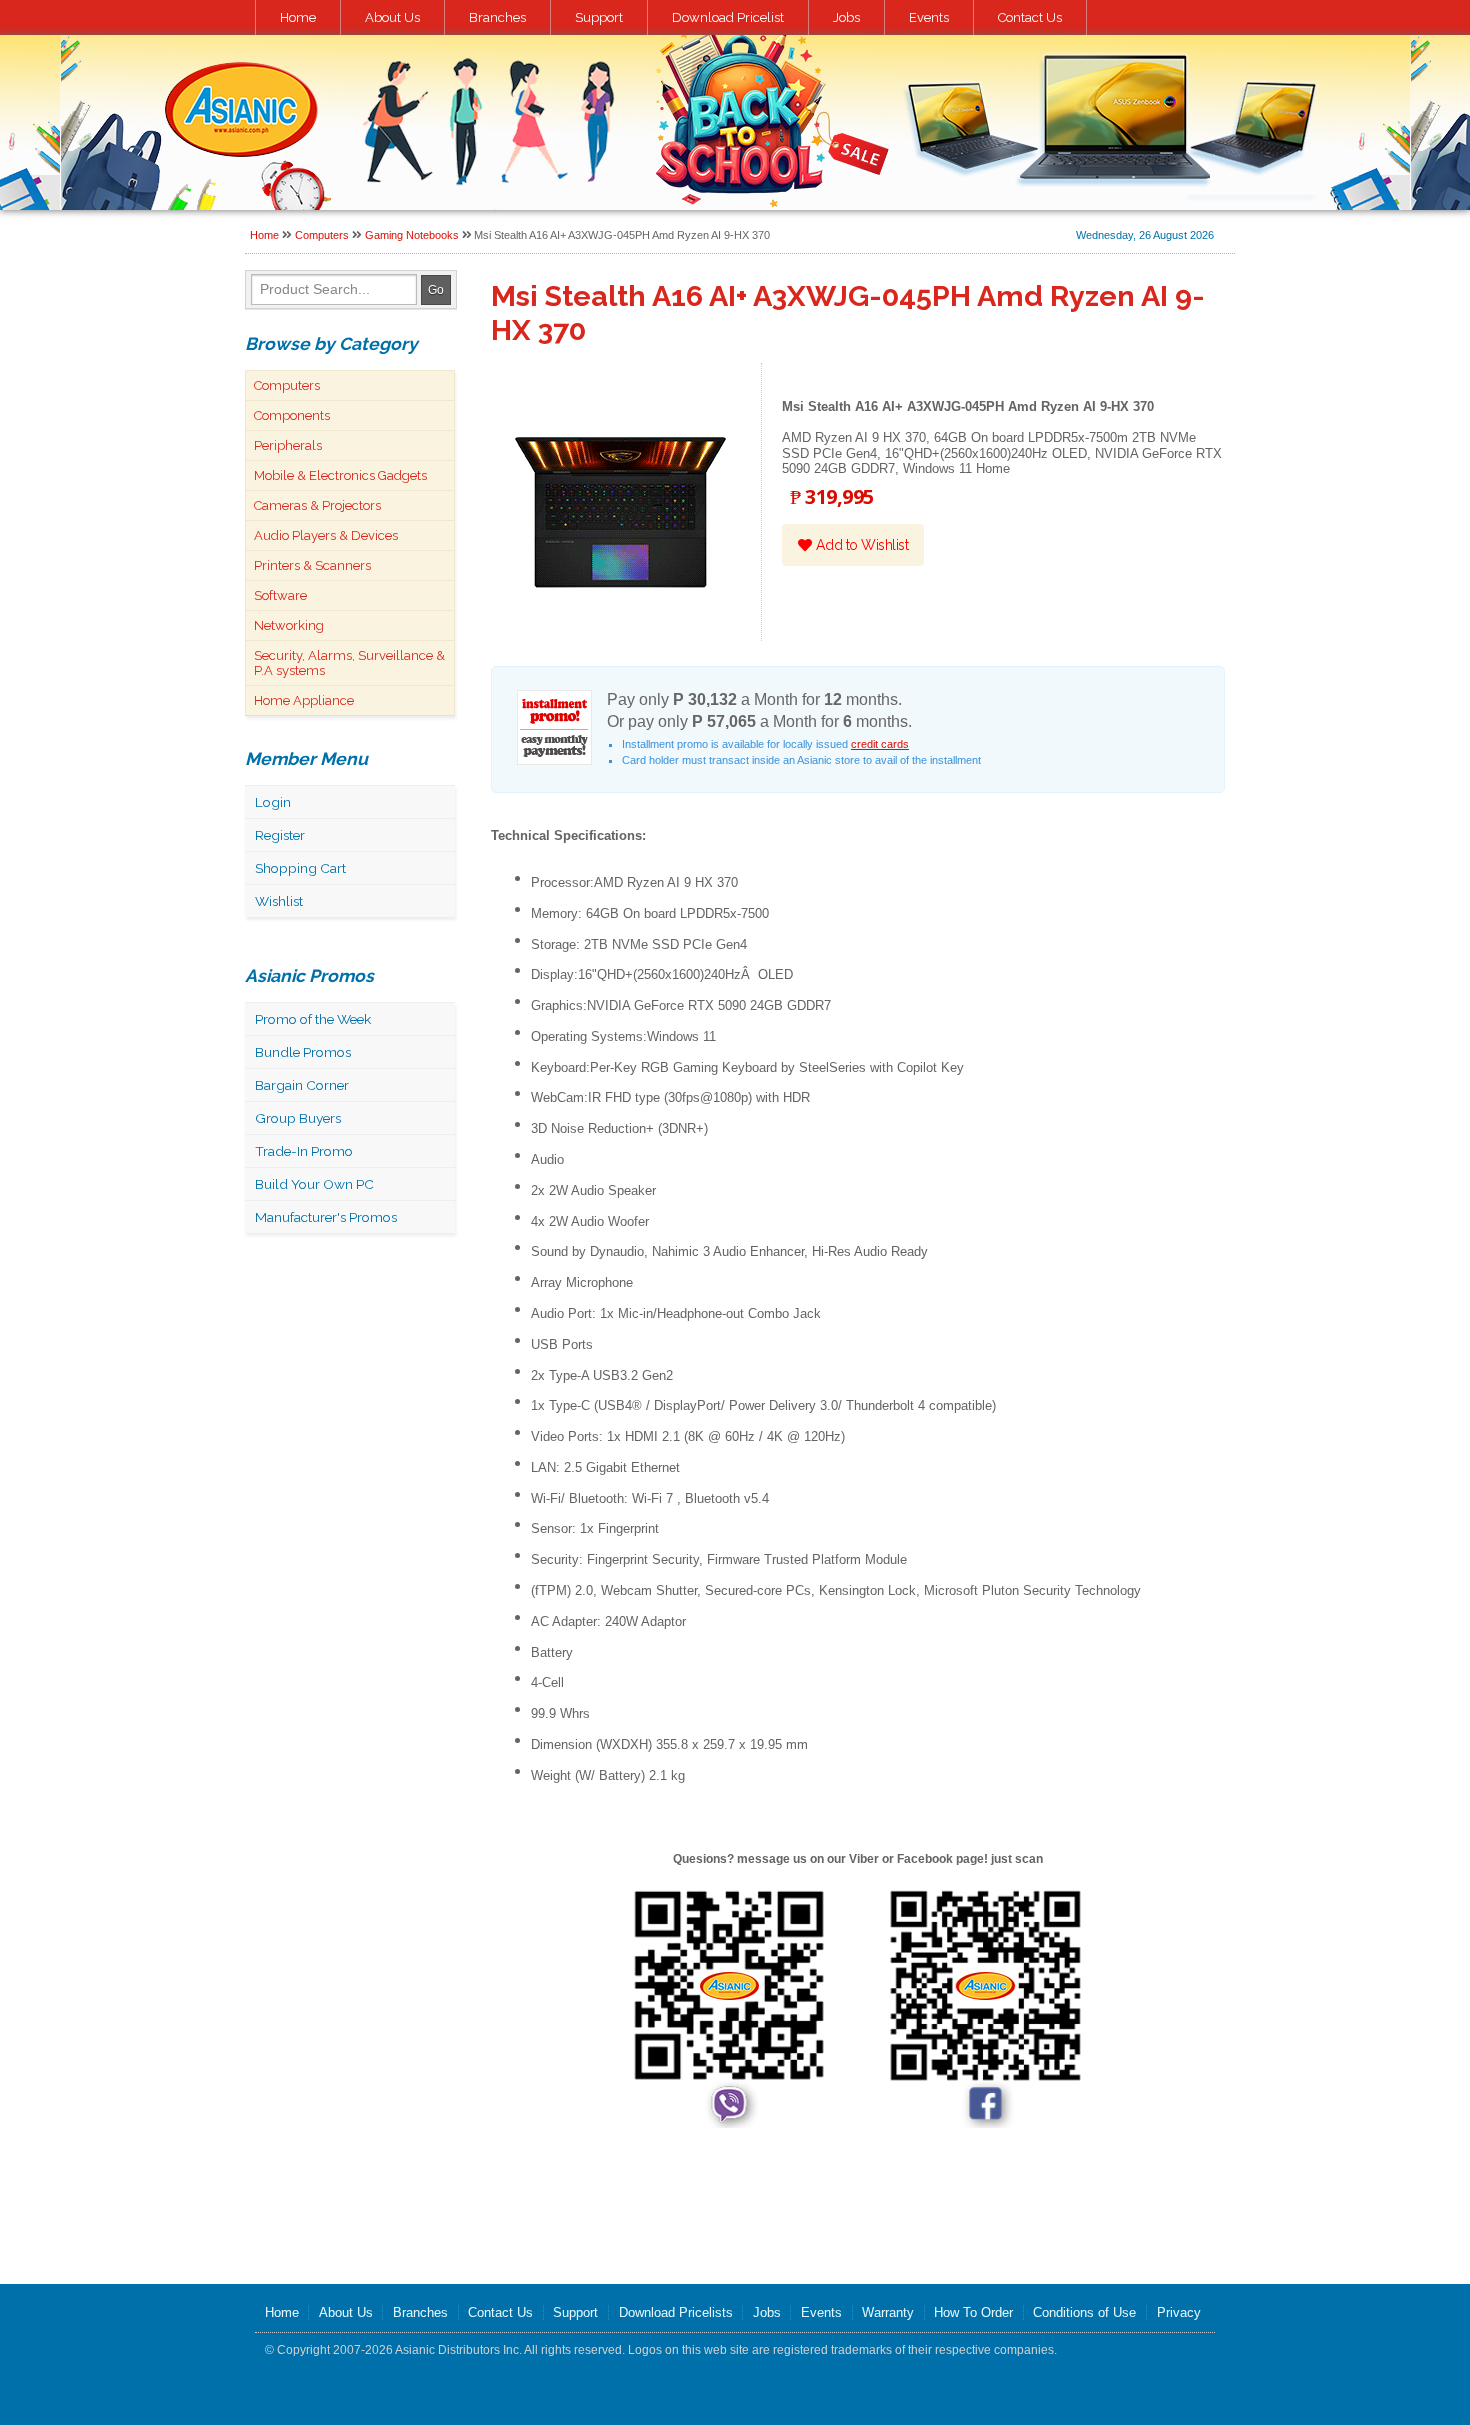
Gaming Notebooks (412, 235)
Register (280, 835)
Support (599, 17)
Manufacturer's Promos (326, 1217)
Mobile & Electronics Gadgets (340, 475)
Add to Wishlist (860, 545)
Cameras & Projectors (317, 505)
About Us (392, 17)
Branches (497, 17)
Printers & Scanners (312, 565)
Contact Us (1030, 17)
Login (273, 802)
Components (292, 415)
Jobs (846, 17)
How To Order (973, 2312)
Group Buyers (298, 1118)
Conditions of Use (1084, 2312)
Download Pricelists (676, 2312)
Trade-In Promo (304, 1151)
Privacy (1179, 2312)
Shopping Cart (300, 868)
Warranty (888, 2312)
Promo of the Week (313, 1019)
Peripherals (288, 445)
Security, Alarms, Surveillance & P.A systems (349, 663)
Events (929, 17)
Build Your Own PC (314, 1184)
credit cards (880, 744)
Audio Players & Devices (326, 535)
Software (280, 595)
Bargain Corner (302, 1085)
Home (298, 17)
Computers (322, 235)
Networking (289, 625)
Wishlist (279, 901)
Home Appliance (304, 700)
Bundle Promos (303, 1052)
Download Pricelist (728, 17)
